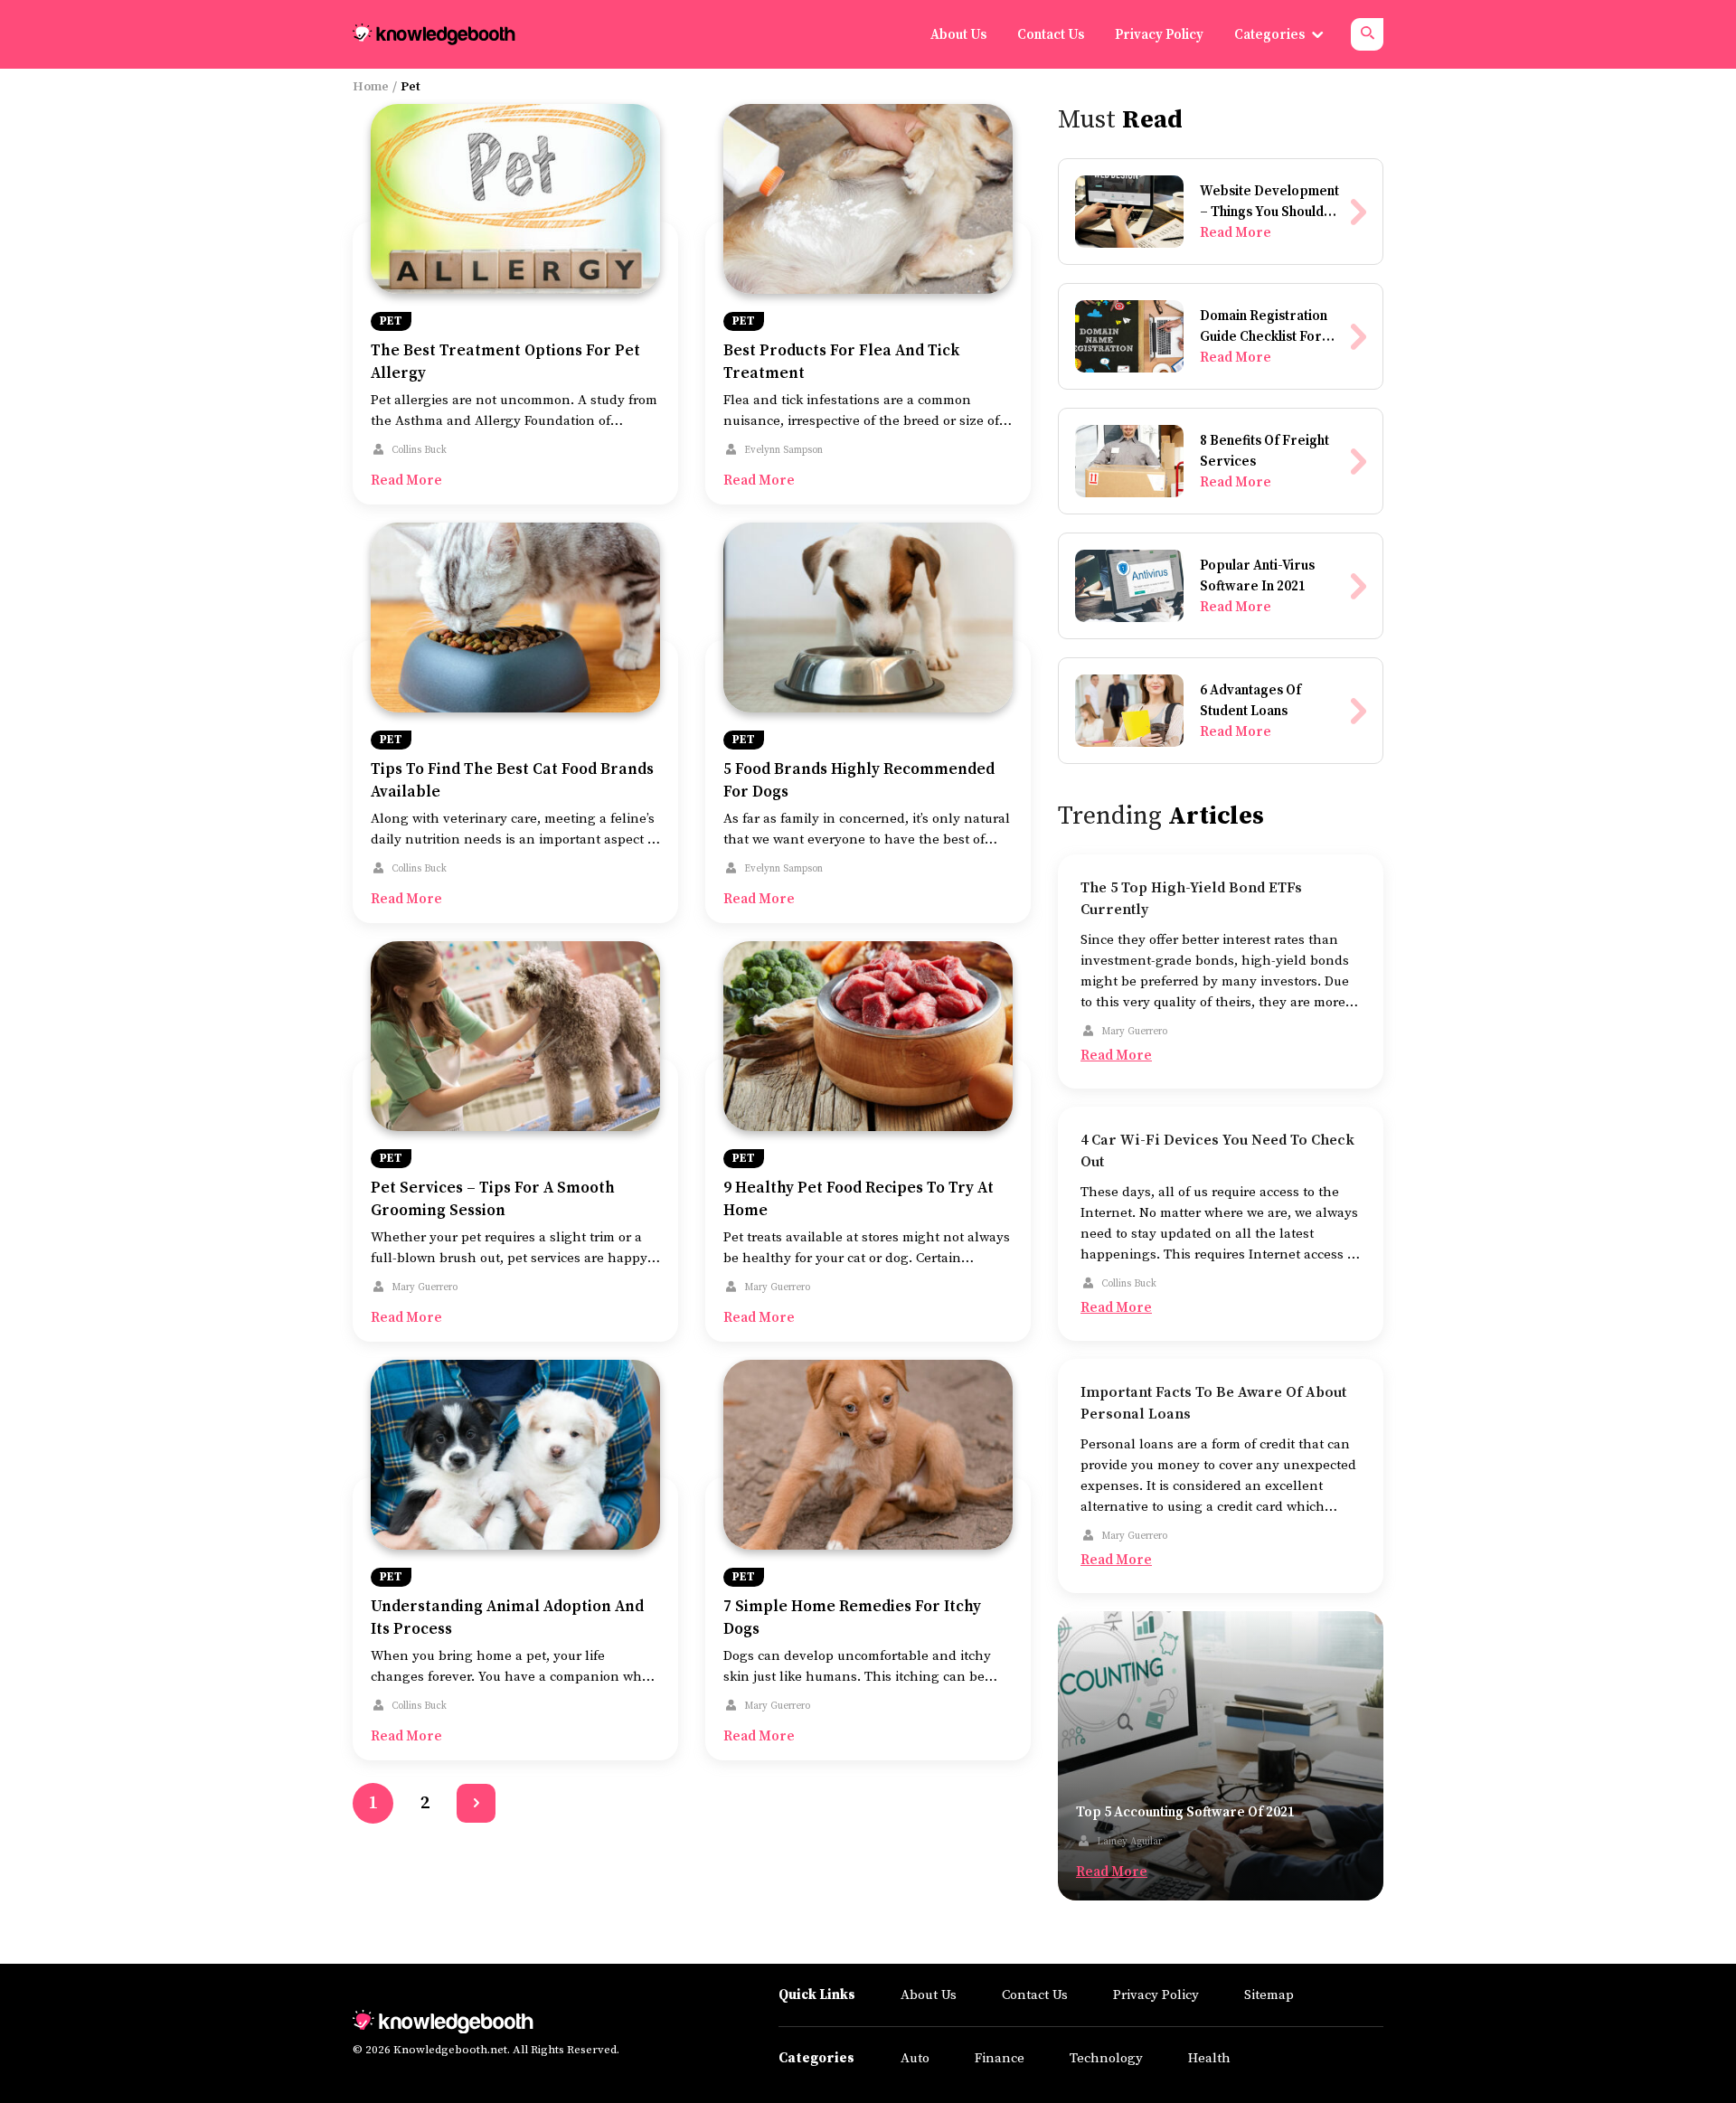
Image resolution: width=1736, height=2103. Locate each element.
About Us (929, 1995)
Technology (1106, 2058)
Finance (1000, 2058)
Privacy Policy (1156, 1995)
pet (391, 321)
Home (371, 87)
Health (1209, 2058)
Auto (915, 2058)
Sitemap (1269, 1995)
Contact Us (1035, 1995)
